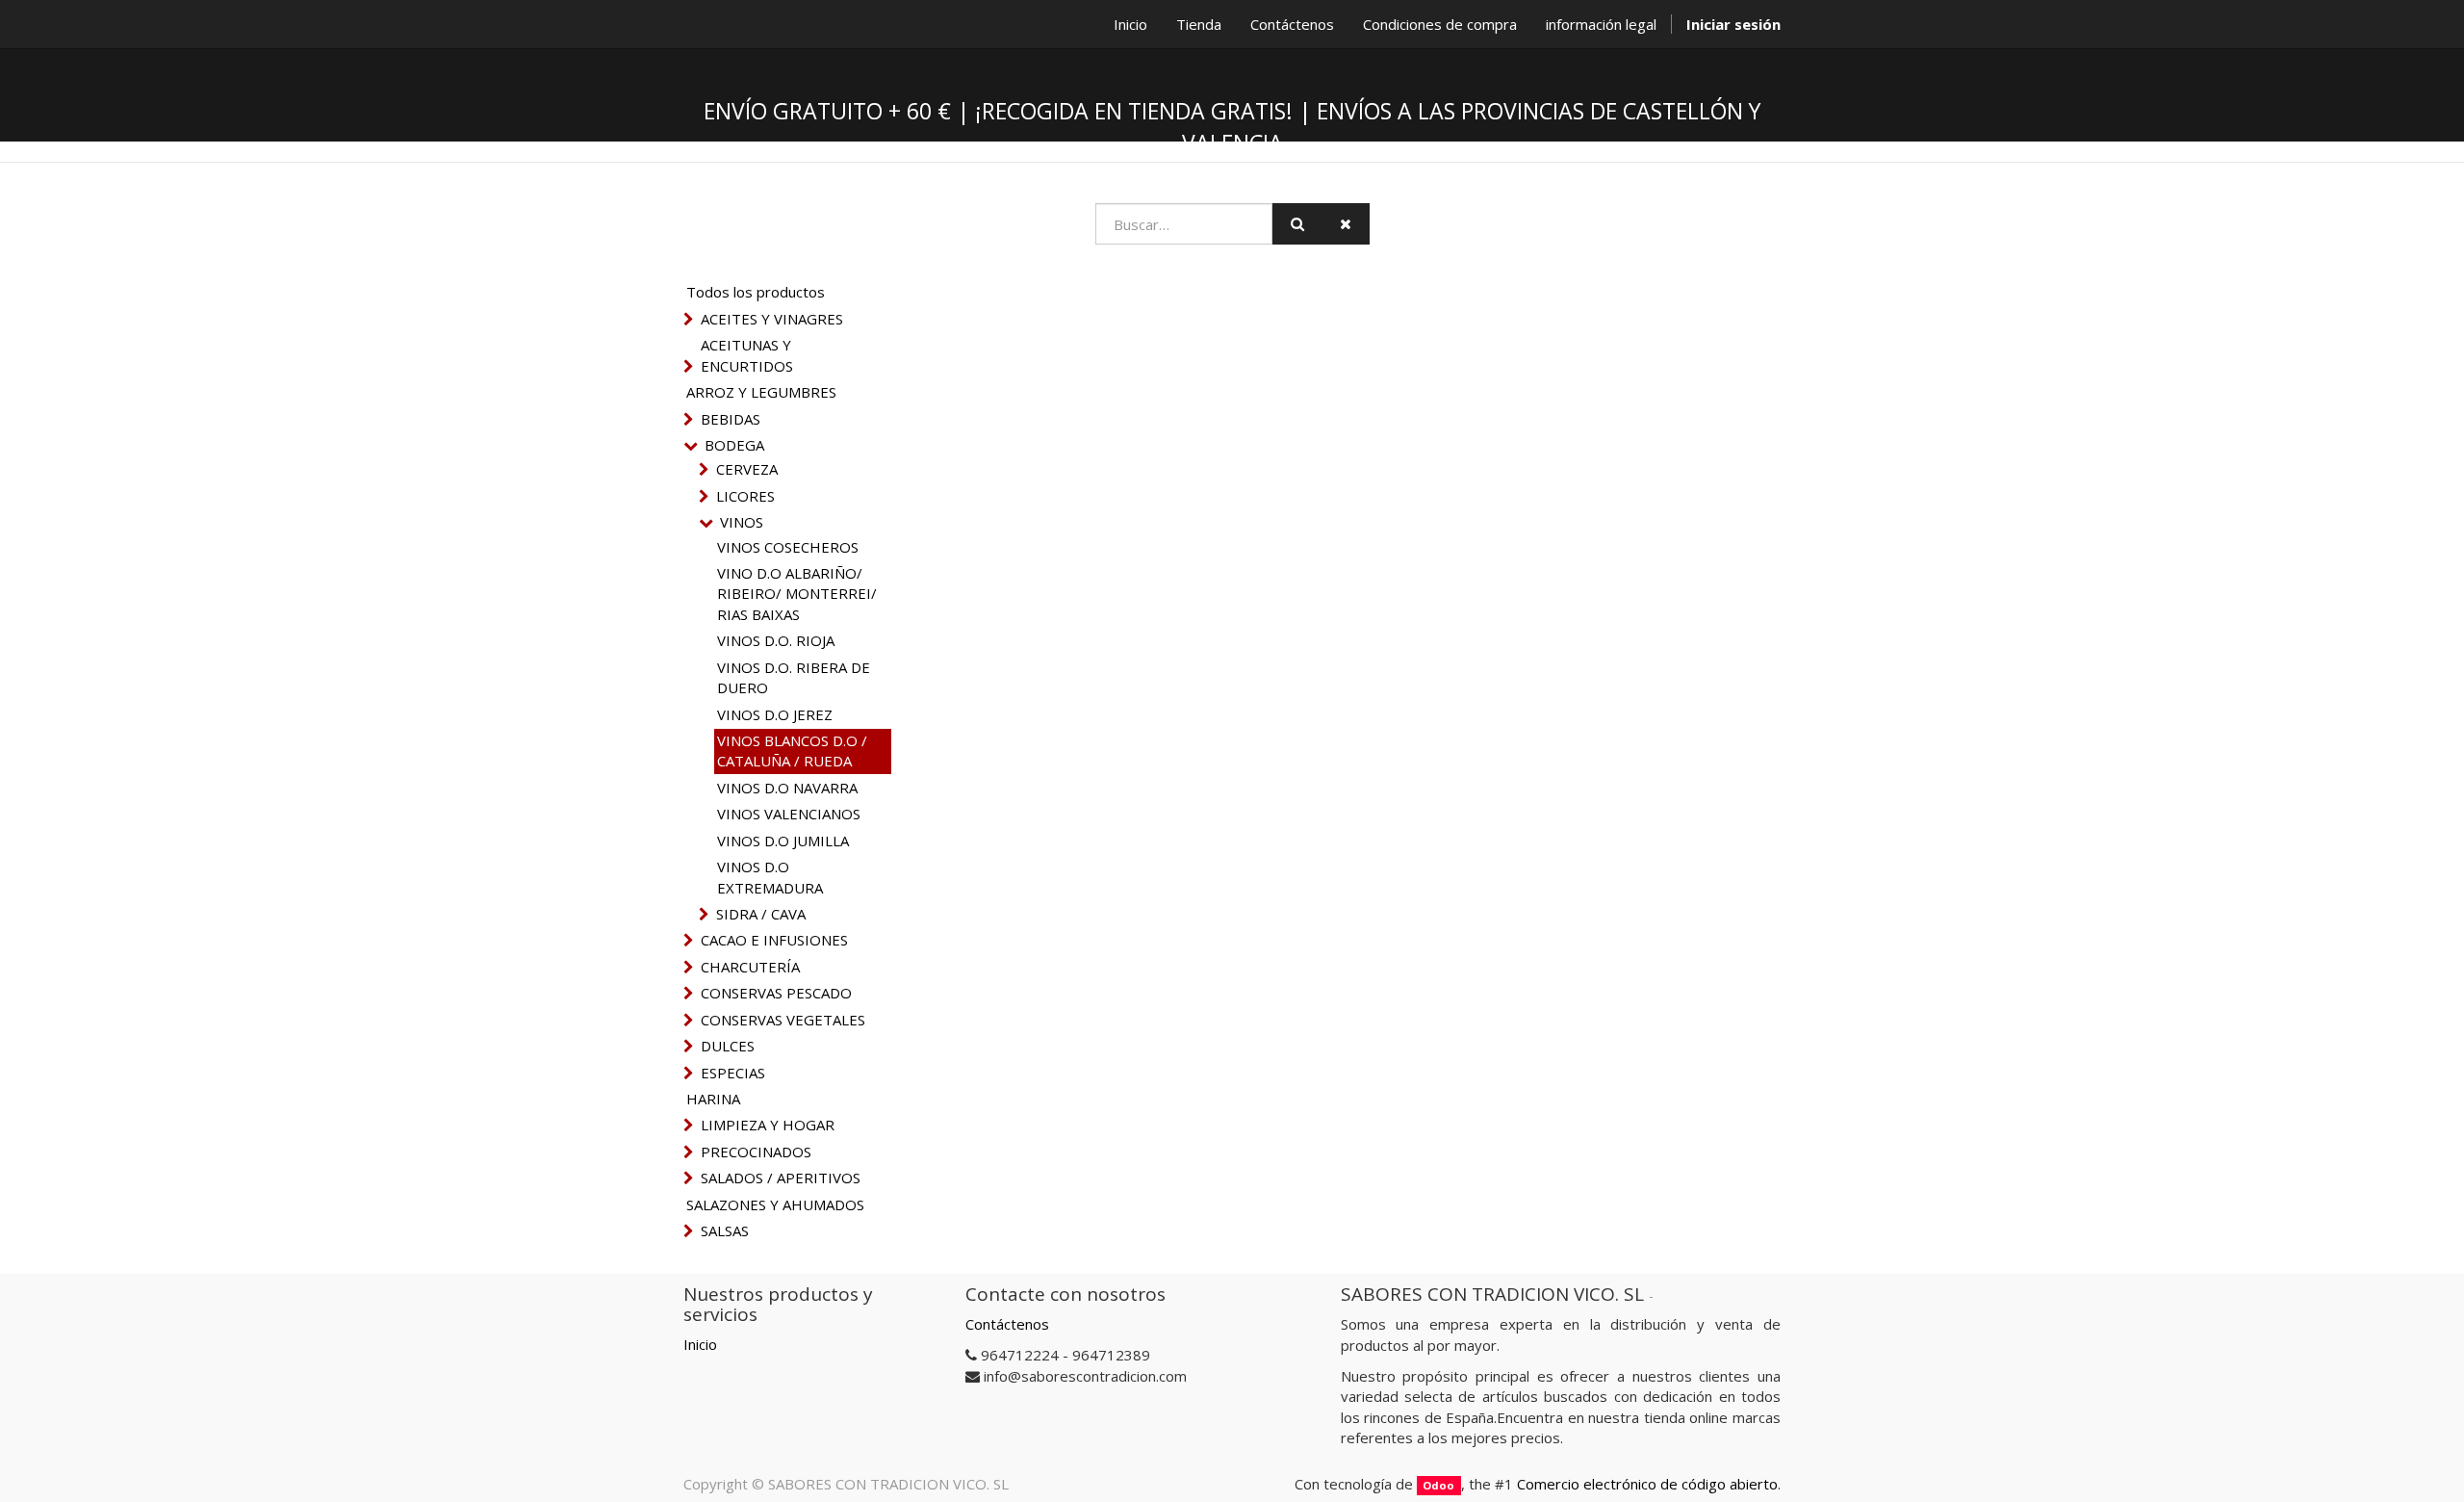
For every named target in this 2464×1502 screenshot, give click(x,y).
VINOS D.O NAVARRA (787, 788)
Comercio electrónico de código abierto (1647, 1484)
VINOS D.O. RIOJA (776, 640)
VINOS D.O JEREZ (775, 714)
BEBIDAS (731, 419)
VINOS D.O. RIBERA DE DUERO (794, 677)
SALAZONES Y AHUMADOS (775, 1204)
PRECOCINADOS (756, 1152)
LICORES (745, 496)
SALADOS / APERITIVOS (781, 1178)
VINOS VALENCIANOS (789, 814)
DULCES (728, 1046)
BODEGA (734, 445)
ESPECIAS (733, 1073)
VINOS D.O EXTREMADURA (770, 877)
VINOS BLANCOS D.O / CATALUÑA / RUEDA (792, 751)
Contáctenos (1007, 1324)
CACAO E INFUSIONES (774, 940)
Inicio (700, 1344)
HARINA (713, 1099)
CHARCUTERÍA (750, 967)
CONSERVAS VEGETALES (783, 1020)
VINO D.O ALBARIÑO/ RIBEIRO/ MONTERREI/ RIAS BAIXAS (797, 594)
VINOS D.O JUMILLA (783, 841)
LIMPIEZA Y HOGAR (768, 1125)
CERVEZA (747, 469)
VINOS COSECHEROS (788, 547)
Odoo (1438, 1485)
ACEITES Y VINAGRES (772, 319)
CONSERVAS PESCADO (776, 993)
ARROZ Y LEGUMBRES (761, 392)
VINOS (742, 522)
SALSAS (725, 1230)
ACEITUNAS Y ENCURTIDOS (747, 355)
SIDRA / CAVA (761, 914)
